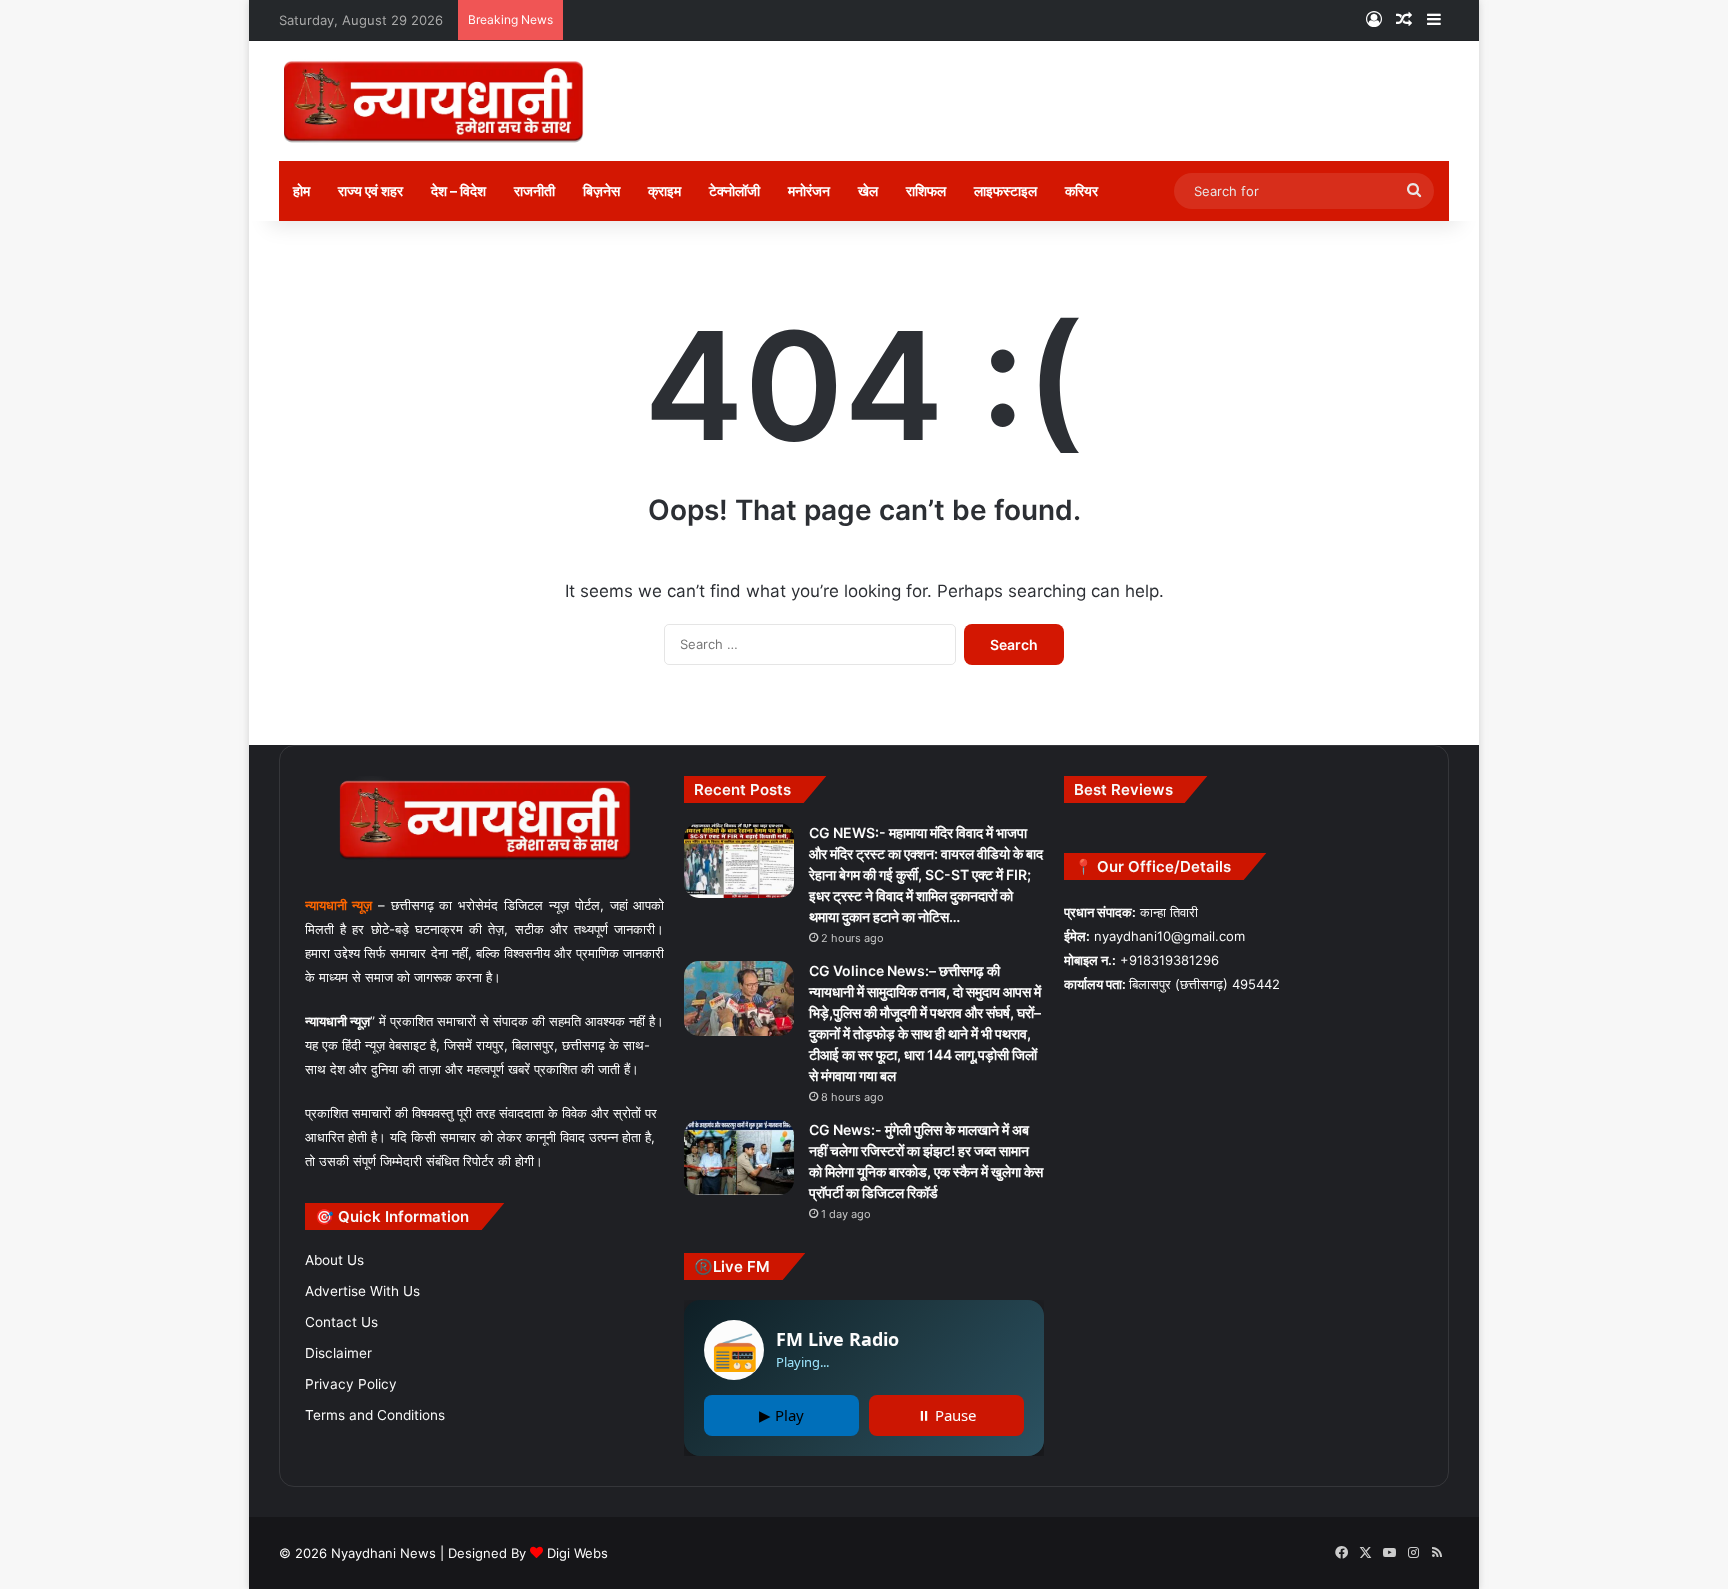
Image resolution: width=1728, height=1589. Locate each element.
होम (301, 190)
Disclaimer (338, 1353)
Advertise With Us (362, 1291)
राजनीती (534, 190)
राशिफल (926, 190)
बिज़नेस (601, 190)
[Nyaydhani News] (433, 101)
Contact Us (341, 1322)
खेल (868, 190)
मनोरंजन (809, 190)
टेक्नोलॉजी (734, 190)
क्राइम (664, 190)
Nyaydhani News (381, 1553)
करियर (1081, 190)
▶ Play (781, 1415)
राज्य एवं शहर (370, 190)
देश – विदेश (458, 190)
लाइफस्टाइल (1005, 190)
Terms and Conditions (375, 1415)
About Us (334, 1260)
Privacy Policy (351, 1384)
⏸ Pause (946, 1415)
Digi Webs (577, 1553)
